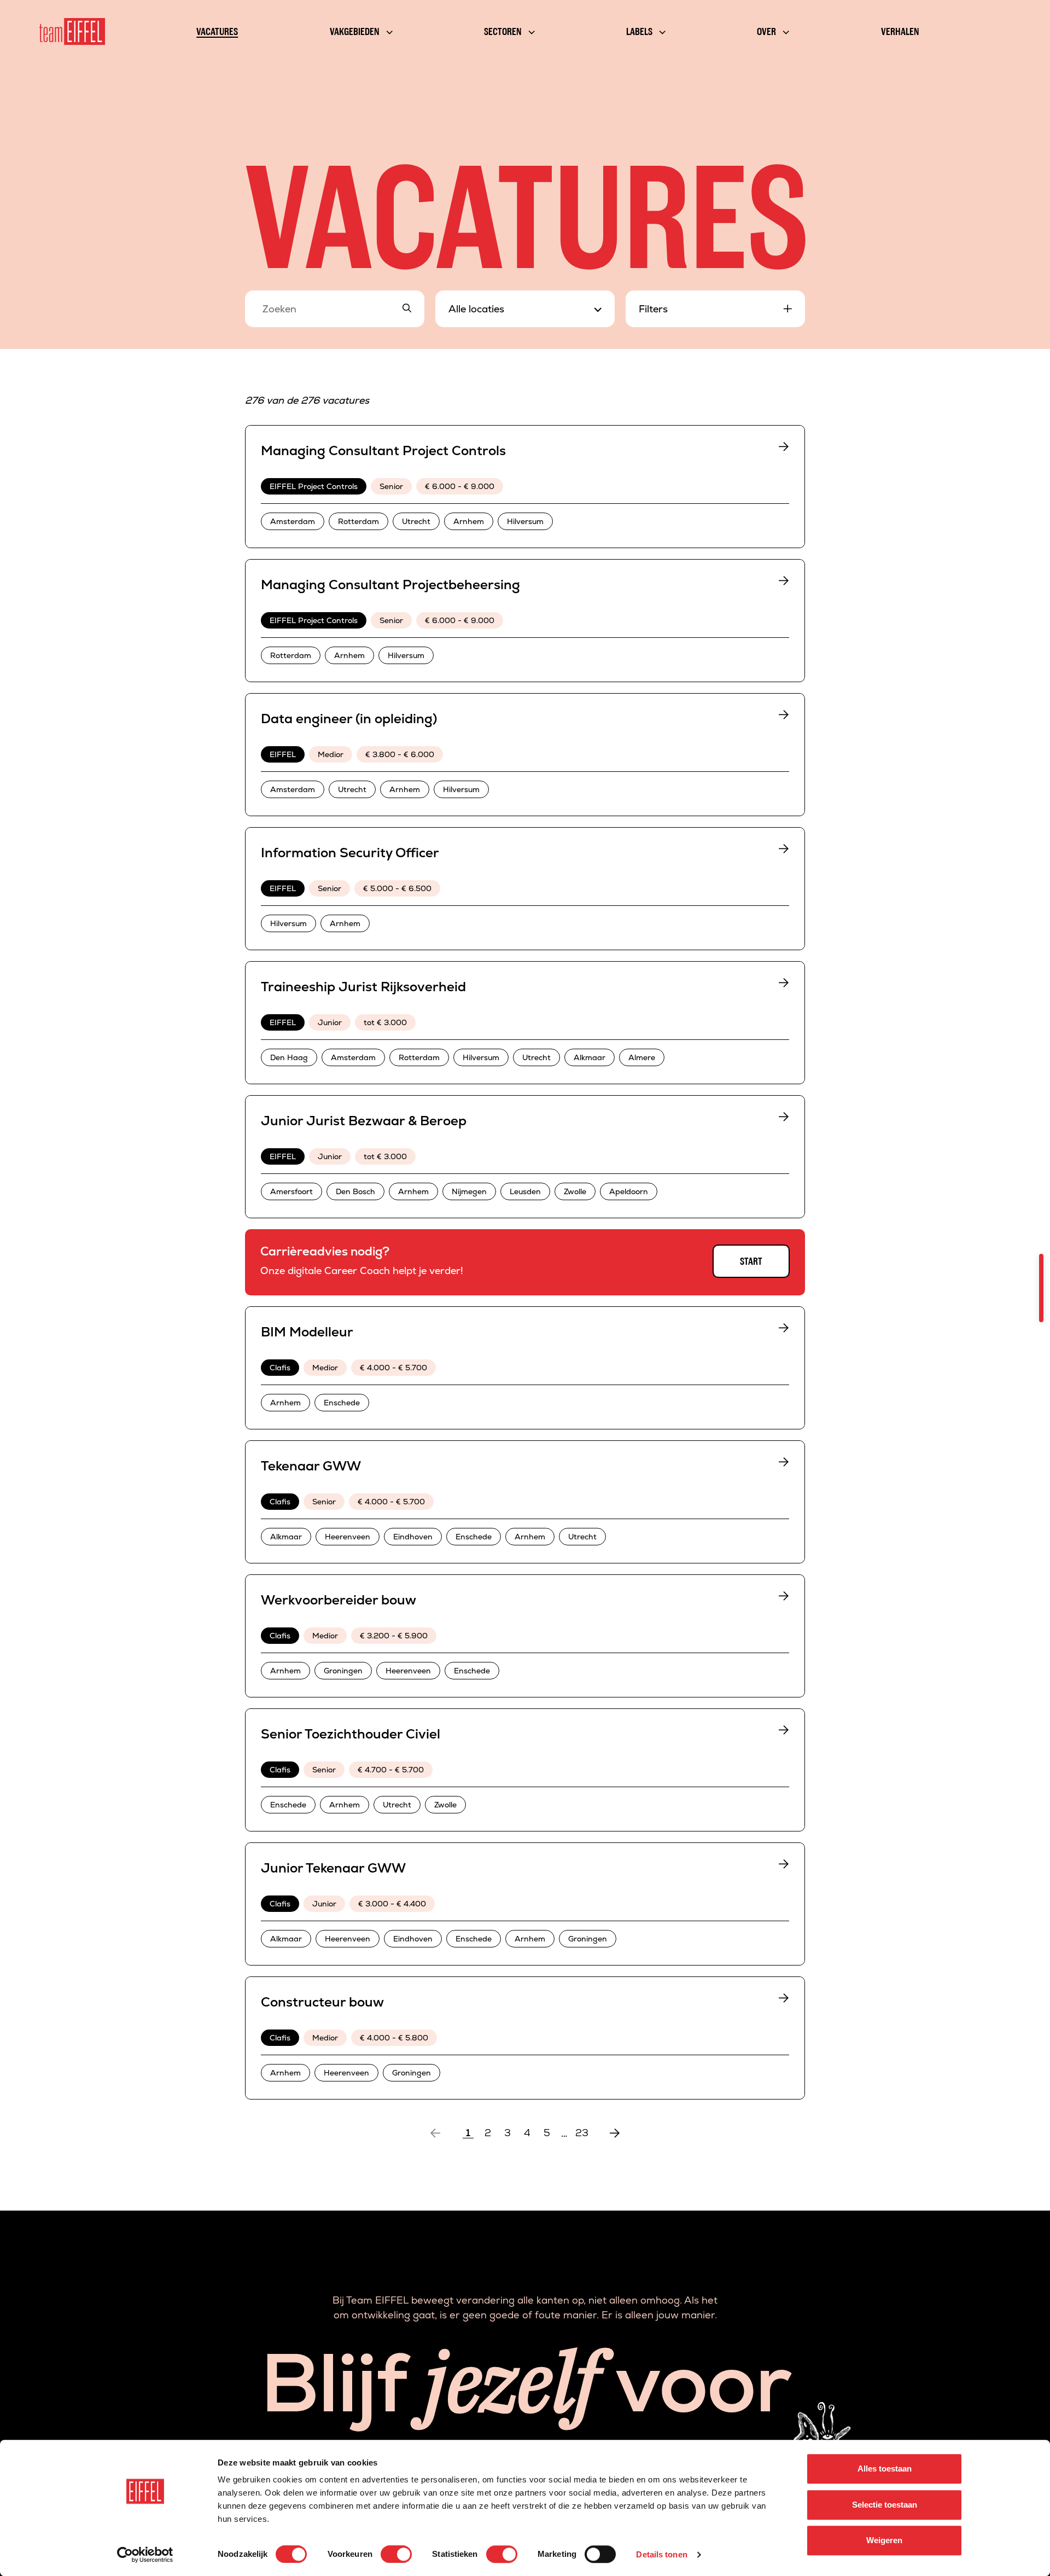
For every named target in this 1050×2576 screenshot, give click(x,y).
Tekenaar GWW (311, 1466)
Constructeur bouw (322, 2002)
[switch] (396, 2554)
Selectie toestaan (885, 2505)
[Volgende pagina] (615, 2133)
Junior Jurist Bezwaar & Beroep (364, 1121)
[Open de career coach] (1041, 1288)
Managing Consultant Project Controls (383, 450)
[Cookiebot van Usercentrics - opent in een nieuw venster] (145, 2555)
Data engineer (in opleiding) (349, 719)
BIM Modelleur (307, 1332)
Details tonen (661, 2554)
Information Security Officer (350, 853)
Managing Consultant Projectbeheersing (390, 585)
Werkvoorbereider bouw (339, 1600)
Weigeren (884, 2540)
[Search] (407, 309)
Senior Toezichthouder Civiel (351, 1734)
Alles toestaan (885, 2469)
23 (582, 2133)
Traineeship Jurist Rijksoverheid (363, 987)
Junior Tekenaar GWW (333, 1868)
